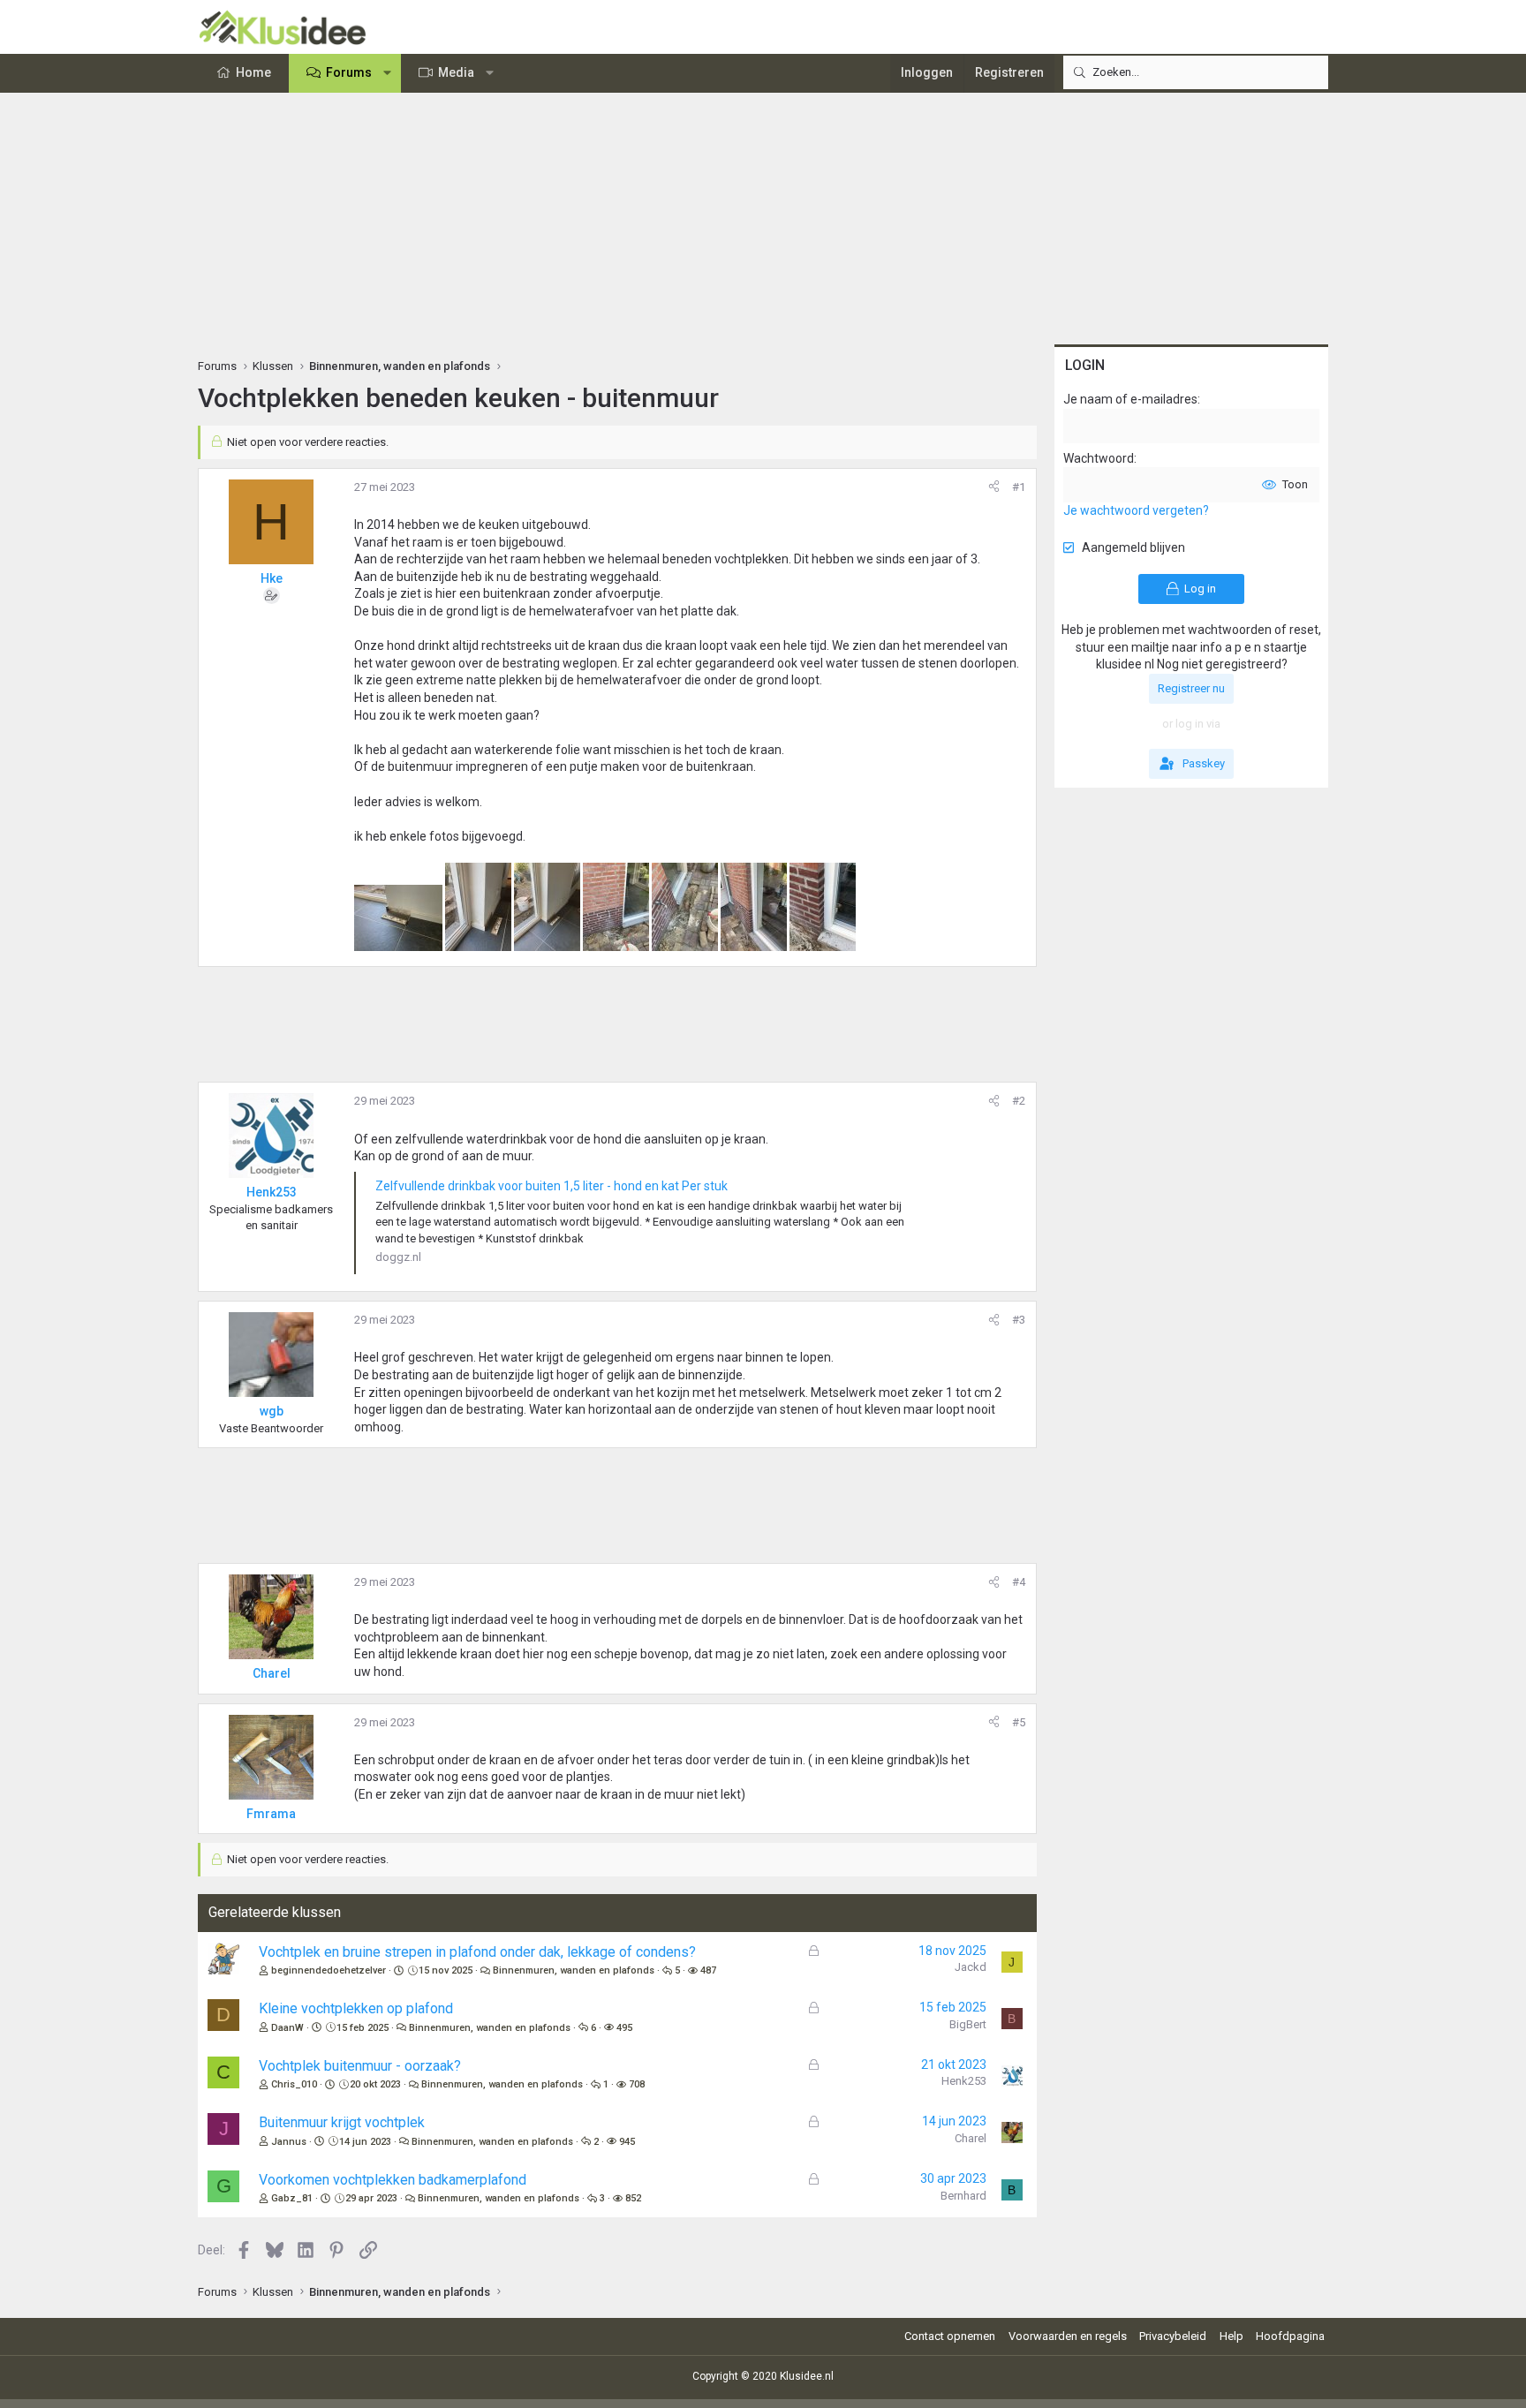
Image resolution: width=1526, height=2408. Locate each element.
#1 (1019, 487)
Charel (971, 2138)
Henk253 (964, 2081)
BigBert (968, 2024)
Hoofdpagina (1290, 2336)
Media (456, 72)
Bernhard (963, 2196)
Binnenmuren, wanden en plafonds (574, 1970)
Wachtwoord (1099, 458)
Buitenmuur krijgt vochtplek (342, 2122)
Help (1231, 2336)
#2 (1019, 1101)
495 (624, 2028)
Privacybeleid (1173, 2336)
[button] (388, 73)
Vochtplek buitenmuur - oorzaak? (360, 2066)
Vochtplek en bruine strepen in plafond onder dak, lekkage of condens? (477, 1952)
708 (637, 2084)
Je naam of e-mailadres (1130, 399)
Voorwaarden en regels (1068, 2336)
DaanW (287, 2028)
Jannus (289, 2142)
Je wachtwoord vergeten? (1136, 510)
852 (633, 2198)
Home (253, 72)
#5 (1019, 1722)
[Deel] (994, 487)
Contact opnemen (950, 2336)
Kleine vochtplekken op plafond (356, 2008)
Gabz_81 (292, 2198)
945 (627, 2142)
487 (708, 1970)
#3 (1019, 1320)
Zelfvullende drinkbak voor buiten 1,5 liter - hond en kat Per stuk (551, 1186)
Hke (272, 578)
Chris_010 (294, 2084)
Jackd (971, 1967)
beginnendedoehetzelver (329, 1970)
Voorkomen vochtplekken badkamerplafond (393, 2180)
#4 (1019, 1582)
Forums (349, 72)
